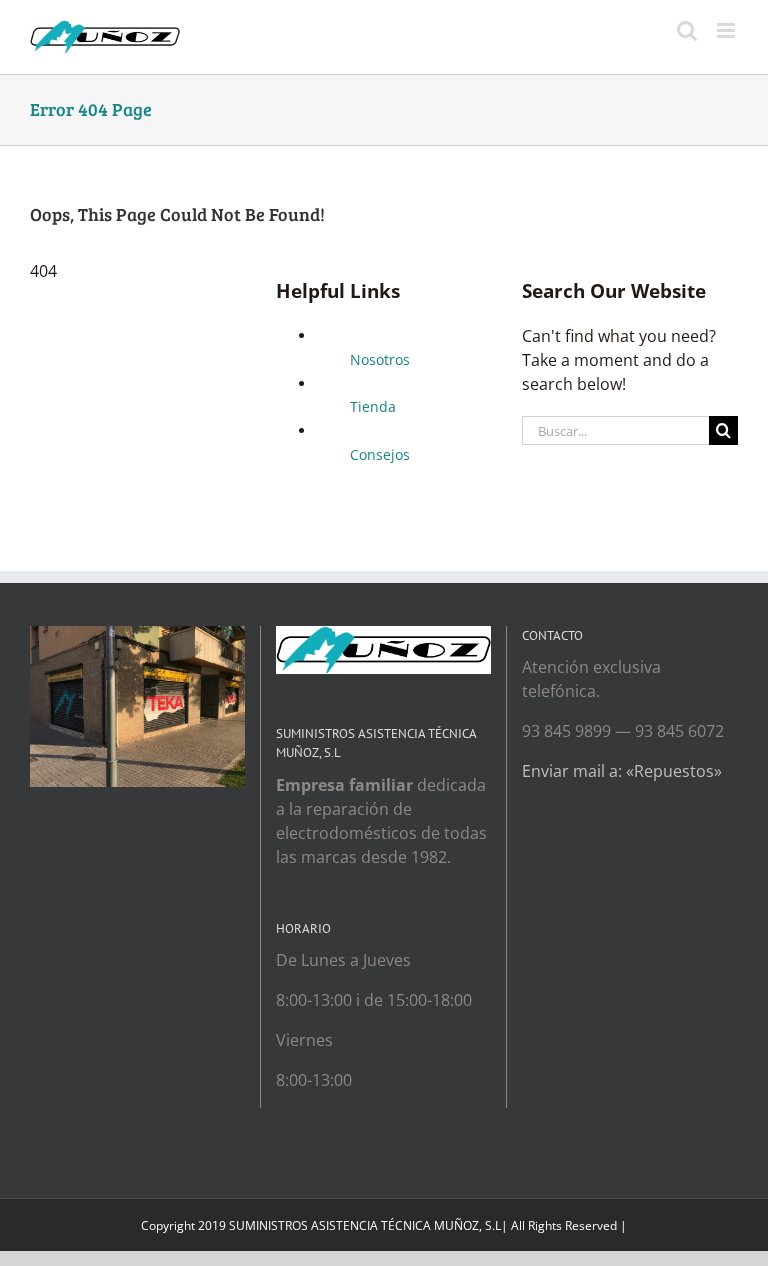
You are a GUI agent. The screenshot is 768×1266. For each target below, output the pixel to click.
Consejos (380, 454)
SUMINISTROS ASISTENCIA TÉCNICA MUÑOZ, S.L (365, 1225)
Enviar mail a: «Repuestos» (622, 771)
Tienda (373, 406)
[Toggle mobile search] (687, 30)
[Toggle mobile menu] (727, 30)
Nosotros (380, 359)
